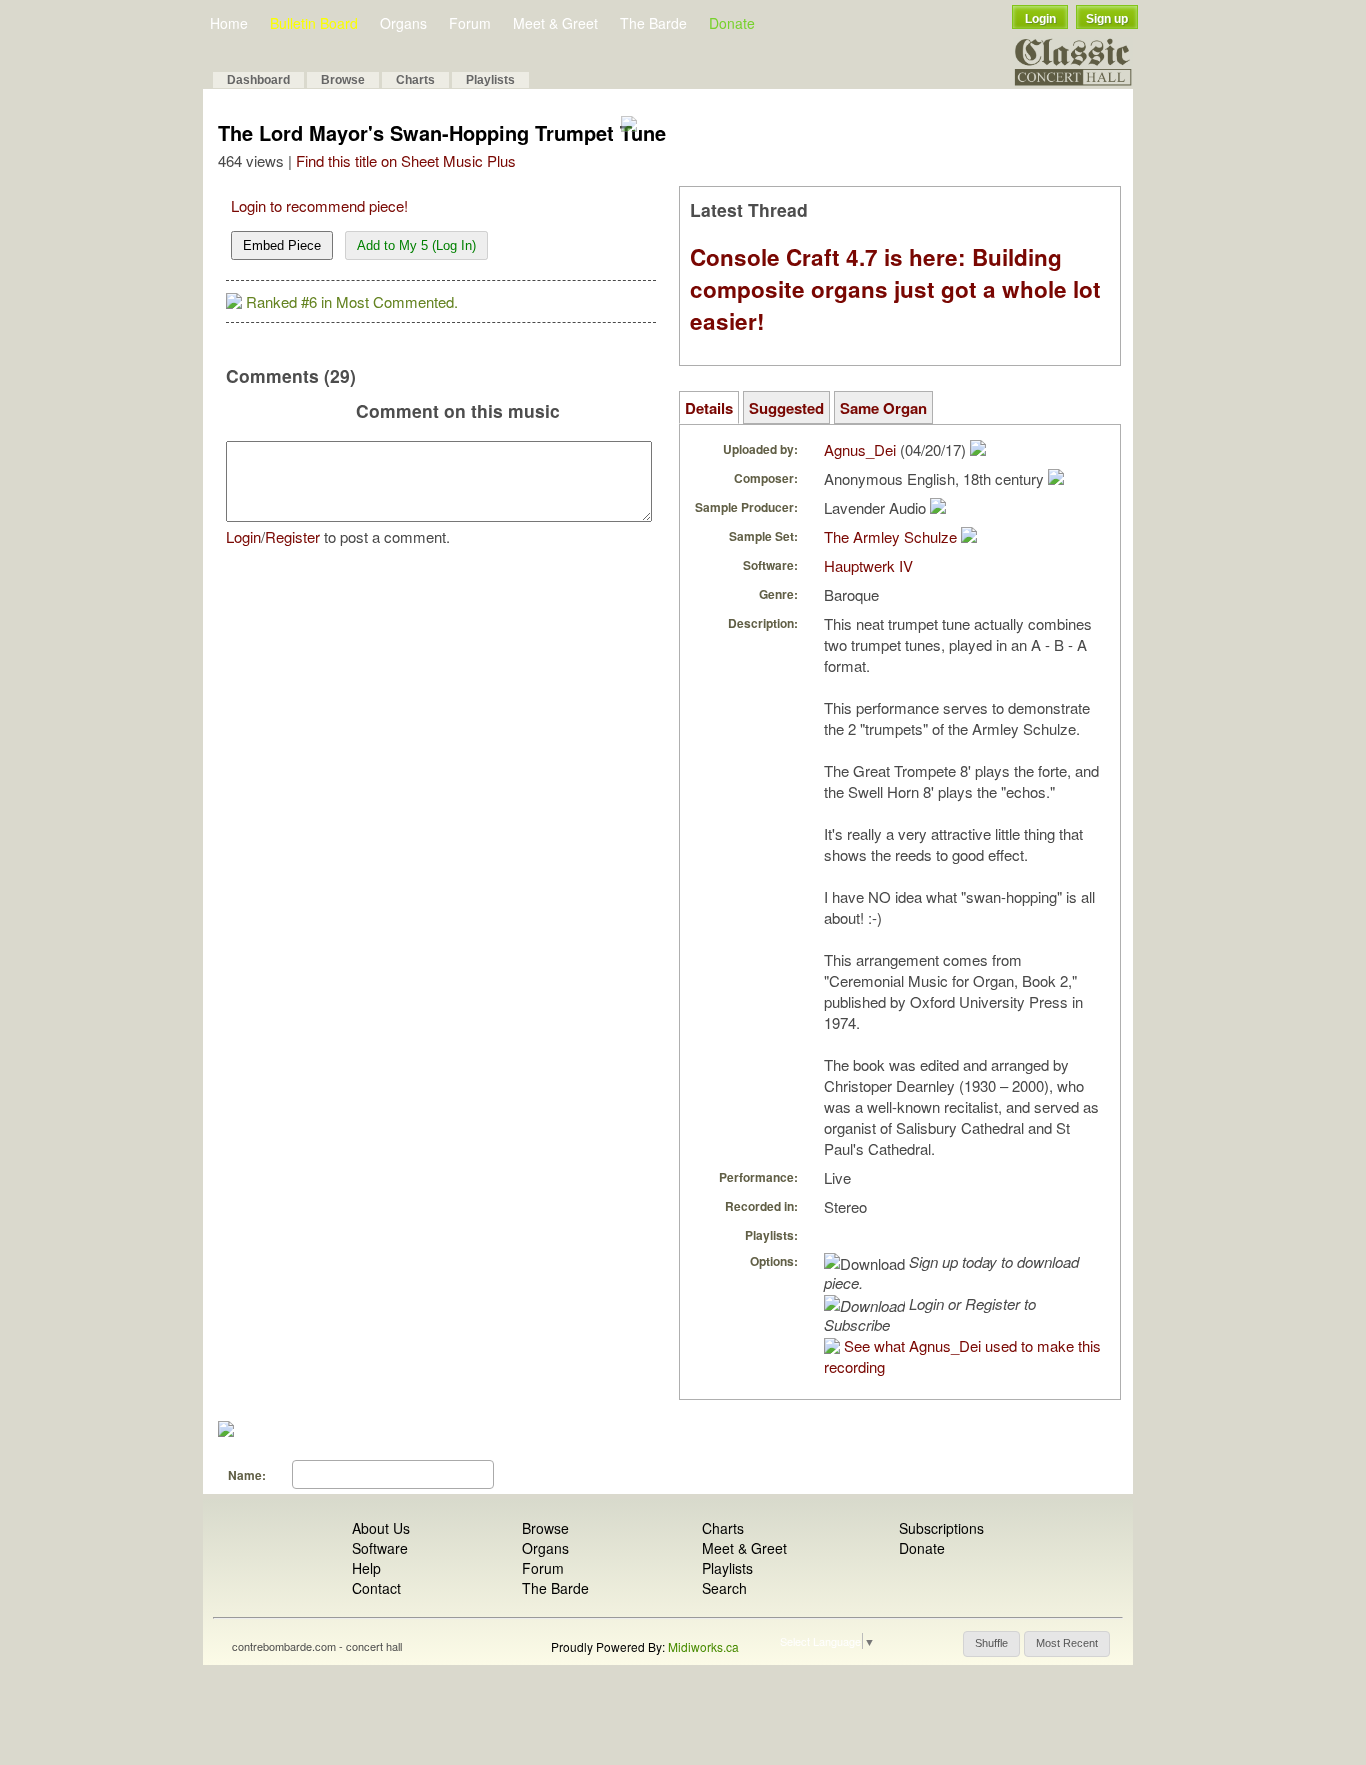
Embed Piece (282, 245)
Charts (415, 80)
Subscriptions (941, 1528)
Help (366, 1568)
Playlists (490, 80)
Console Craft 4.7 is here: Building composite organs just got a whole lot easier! (895, 289)
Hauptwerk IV (868, 565)
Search (724, 1588)
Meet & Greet (555, 23)
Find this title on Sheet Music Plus (406, 160)
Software (380, 1548)
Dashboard (258, 80)
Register (292, 536)
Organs (403, 23)
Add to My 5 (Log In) (416, 245)
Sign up (1107, 19)
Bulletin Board (314, 23)
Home (229, 23)
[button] (991, 1644)
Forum (470, 23)
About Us (381, 1528)
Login (1040, 19)
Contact (376, 1588)
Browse (343, 80)
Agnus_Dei (860, 449)
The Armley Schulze (890, 536)
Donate (732, 23)
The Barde (653, 23)
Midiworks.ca (703, 1646)
